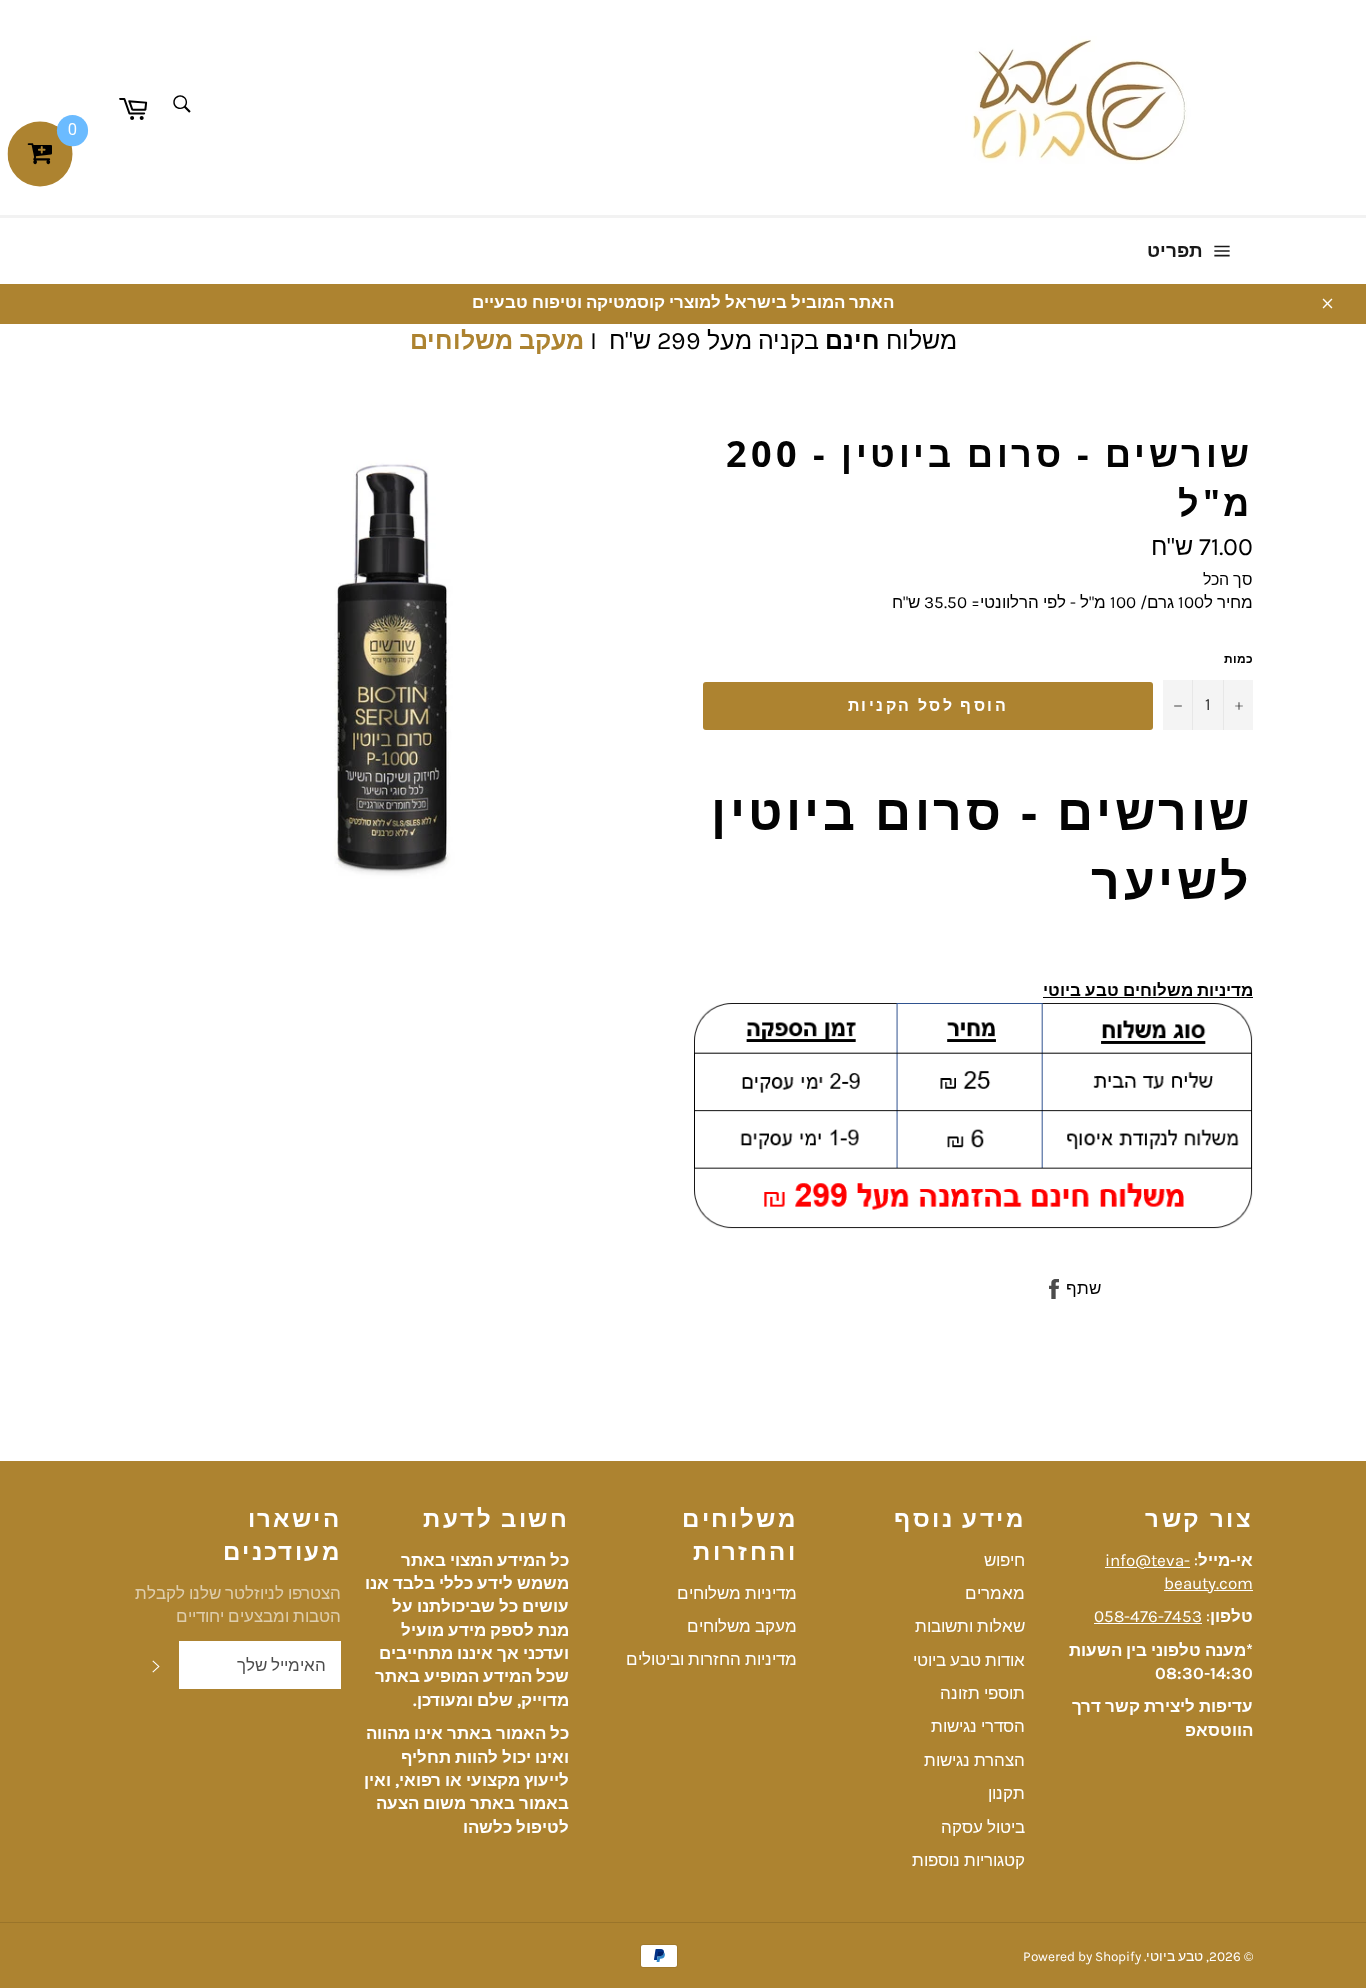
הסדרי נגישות (978, 1726)
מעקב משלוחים (497, 340)
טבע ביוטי (1174, 1956)
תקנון (1006, 1793)
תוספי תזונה (982, 1693)
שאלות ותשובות (970, 1626)
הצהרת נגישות (974, 1760)
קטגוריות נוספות (968, 1860)
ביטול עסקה (983, 1827)
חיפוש (1004, 1560)
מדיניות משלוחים (737, 1593)
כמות (1238, 659)
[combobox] (180, 105)
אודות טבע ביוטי (969, 1660)
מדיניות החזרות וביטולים (711, 1659)
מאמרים (995, 1593)
